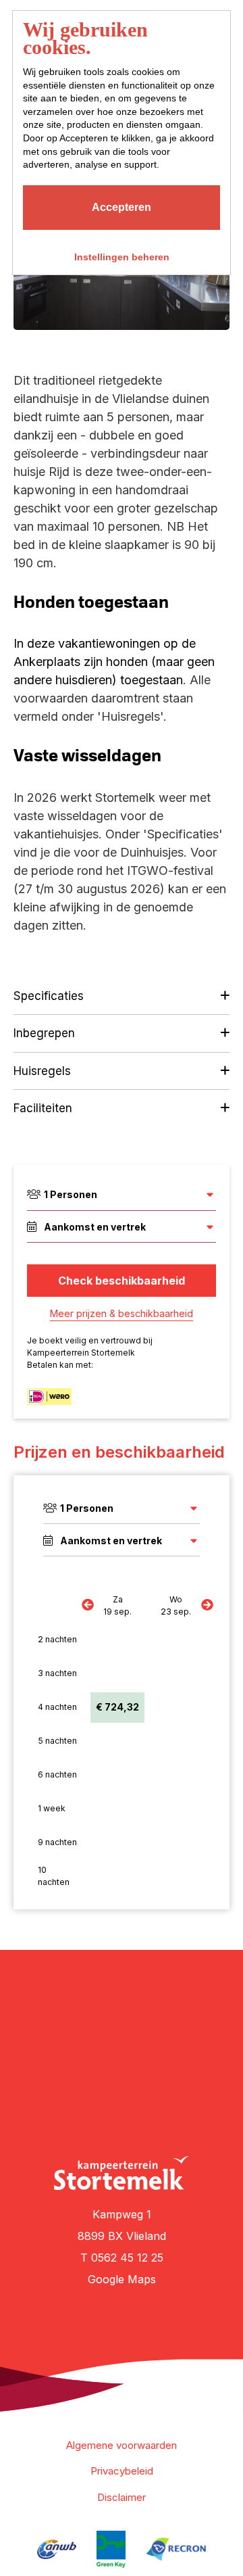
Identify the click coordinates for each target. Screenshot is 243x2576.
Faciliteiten (43, 1108)
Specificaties (49, 996)
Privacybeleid (122, 2471)
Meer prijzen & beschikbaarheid (122, 1313)
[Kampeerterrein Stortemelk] (122, 2173)
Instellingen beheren (122, 257)
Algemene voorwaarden (122, 2445)
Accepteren (122, 207)
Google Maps (122, 2279)
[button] (88, 334)
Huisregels (42, 1071)
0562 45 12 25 (127, 2258)
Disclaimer (122, 2497)
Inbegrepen (44, 1033)
